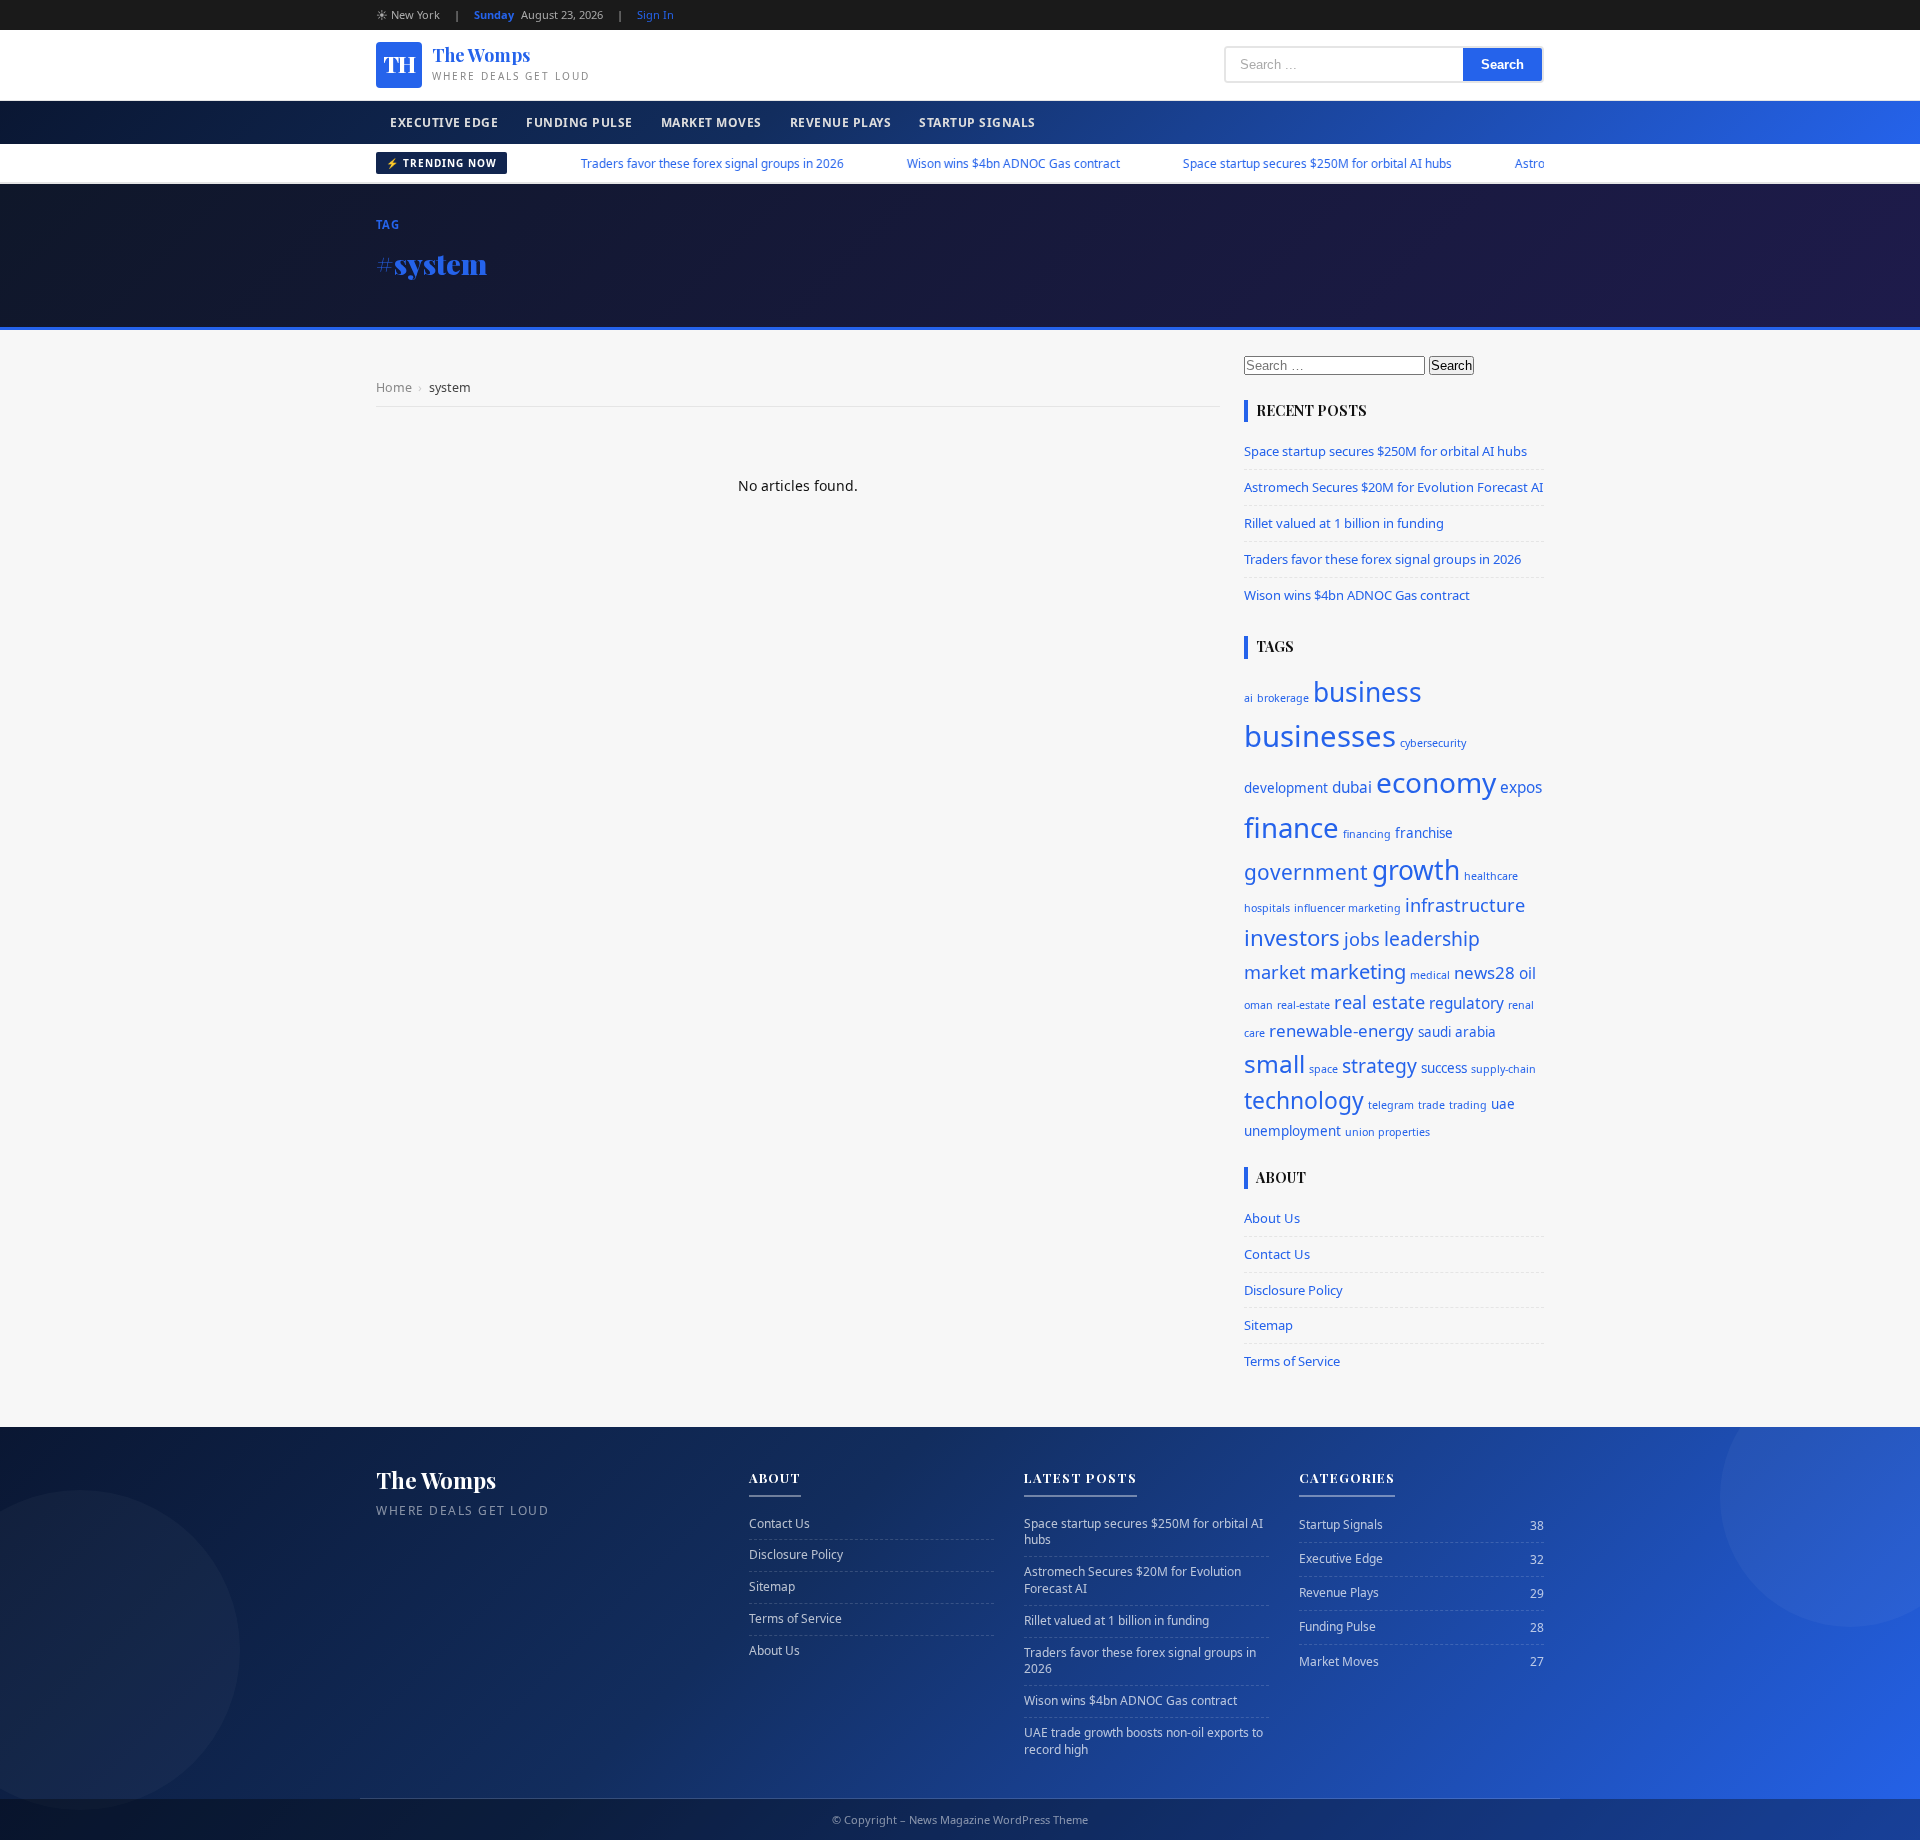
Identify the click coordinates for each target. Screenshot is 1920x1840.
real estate (1379, 1002)
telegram (1391, 1105)
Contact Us (1277, 1254)
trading (1468, 1105)
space (1323, 1069)
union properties (1387, 1132)
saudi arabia (1457, 1032)
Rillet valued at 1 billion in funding (1344, 523)
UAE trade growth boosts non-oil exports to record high (1143, 1741)
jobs (1362, 939)
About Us (1272, 1218)
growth (1416, 870)
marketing (1358, 971)
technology (1304, 1100)
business (1367, 692)
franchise (1424, 833)
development (1286, 788)
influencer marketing (1347, 908)
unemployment (1292, 1131)
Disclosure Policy (1293, 1290)
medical (1430, 975)
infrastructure (1465, 905)
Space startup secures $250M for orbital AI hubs (1267, 163)
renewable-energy (1341, 1030)
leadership (1432, 938)
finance (1291, 827)
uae (1503, 1104)
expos (1521, 787)
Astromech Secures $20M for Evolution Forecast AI (1393, 487)
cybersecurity (1433, 743)
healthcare (1491, 876)
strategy (1379, 1065)
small (1274, 1063)
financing (1367, 834)
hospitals (1267, 908)
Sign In (655, 14)
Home (394, 387)
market (1275, 972)
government (1306, 872)
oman (1258, 1005)
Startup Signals (977, 122)
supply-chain (1503, 1069)
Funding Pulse (579, 122)
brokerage (1283, 698)
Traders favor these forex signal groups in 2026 (662, 163)
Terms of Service (1292, 1361)
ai (1248, 698)
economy (1436, 782)
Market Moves (711, 122)
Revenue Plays (841, 122)
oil (1527, 973)
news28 (1484, 972)
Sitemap (1268, 1325)
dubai (1352, 787)
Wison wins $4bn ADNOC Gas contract (963, 163)
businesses (1320, 736)
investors (1292, 937)
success (1444, 1068)
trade (1431, 1105)
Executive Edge (444, 122)
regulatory (1466, 1003)
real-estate (1303, 1005)
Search (1502, 64)
